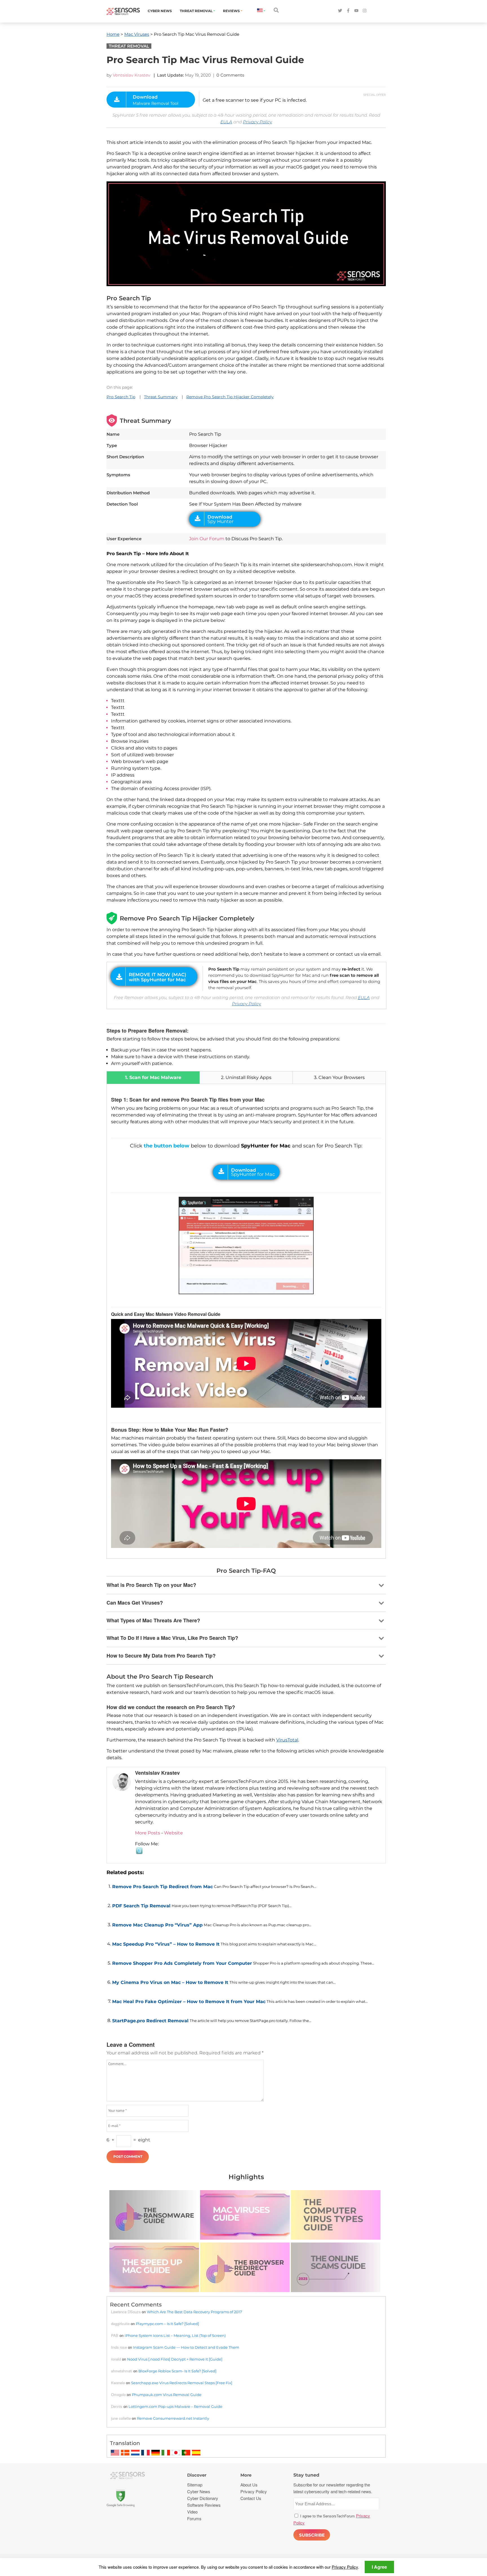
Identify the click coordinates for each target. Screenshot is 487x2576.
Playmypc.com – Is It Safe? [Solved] (167, 2324)
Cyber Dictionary (203, 2498)
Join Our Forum (207, 539)
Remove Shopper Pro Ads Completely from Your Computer (182, 1963)
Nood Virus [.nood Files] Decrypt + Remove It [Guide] (175, 2359)
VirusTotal (287, 1740)
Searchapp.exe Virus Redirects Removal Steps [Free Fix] (182, 2383)
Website (173, 1833)
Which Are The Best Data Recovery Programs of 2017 (194, 2312)
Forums (194, 2518)
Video (192, 2512)
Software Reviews (204, 2505)
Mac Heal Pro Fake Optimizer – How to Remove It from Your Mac (189, 2002)
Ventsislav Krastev (131, 75)
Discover (197, 2475)
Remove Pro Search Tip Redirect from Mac (162, 1887)
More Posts (148, 1833)
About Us (249, 2485)
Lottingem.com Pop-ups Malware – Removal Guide (175, 2406)
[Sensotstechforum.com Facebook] (348, 11)
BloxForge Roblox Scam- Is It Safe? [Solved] (177, 2371)
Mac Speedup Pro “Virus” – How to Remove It (166, 1944)
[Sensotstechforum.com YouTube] (356, 11)
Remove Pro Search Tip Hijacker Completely (230, 397)
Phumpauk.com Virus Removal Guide (167, 2395)
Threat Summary (161, 397)
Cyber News (160, 11)
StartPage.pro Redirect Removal (150, 2021)
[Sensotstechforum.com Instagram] (365, 11)
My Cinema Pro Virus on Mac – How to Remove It (170, 1982)
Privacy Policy (257, 122)
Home (113, 34)
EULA (226, 122)
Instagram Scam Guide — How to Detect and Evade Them (186, 2347)
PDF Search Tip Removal (141, 1906)
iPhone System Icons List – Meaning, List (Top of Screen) (175, 2335)
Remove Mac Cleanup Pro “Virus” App (157, 1925)
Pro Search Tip (121, 397)
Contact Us (251, 2498)
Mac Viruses (137, 34)
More (246, 2475)
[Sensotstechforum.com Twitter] (340, 11)
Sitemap (195, 2485)
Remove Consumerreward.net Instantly (173, 2418)
